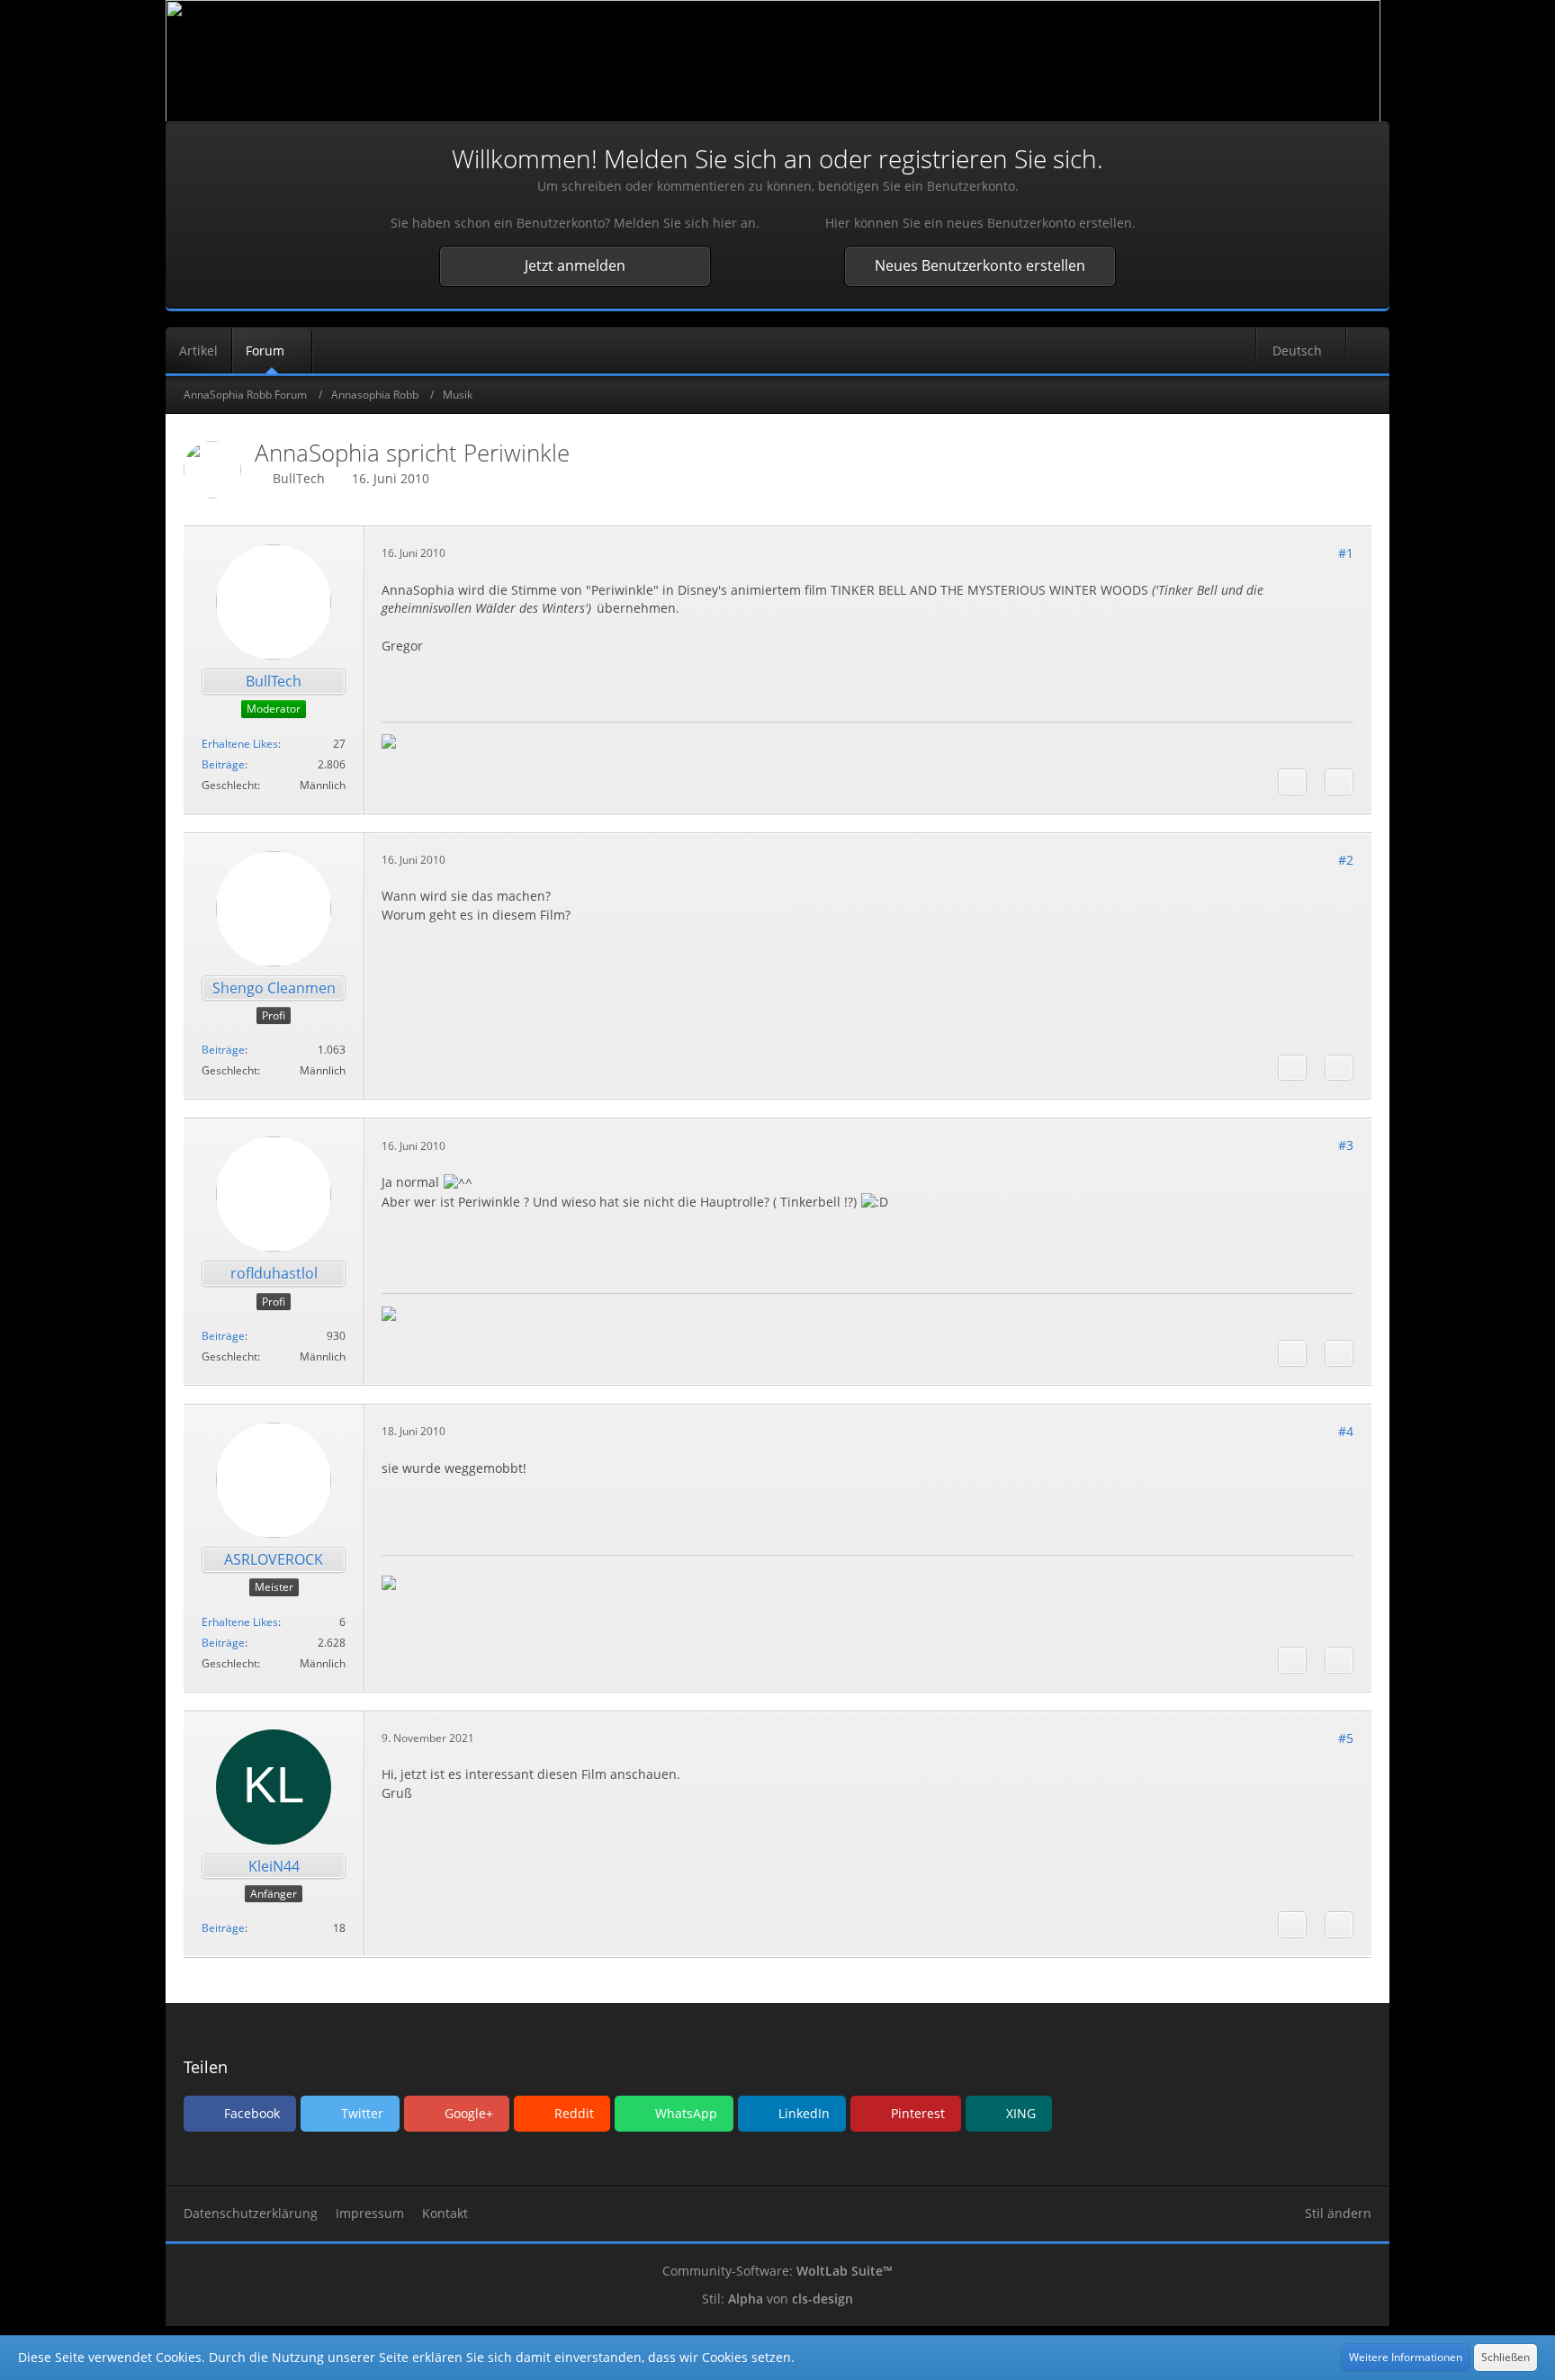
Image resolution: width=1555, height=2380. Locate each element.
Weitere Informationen (1406, 2357)
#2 (1346, 860)
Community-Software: (777, 2271)
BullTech (299, 478)
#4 (1346, 1431)
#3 (1346, 1145)
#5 (1346, 1738)
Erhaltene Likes (240, 744)
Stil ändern (1338, 2213)
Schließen (1506, 2357)
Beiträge (223, 764)
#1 (1346, 553)
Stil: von (777, 2299)
